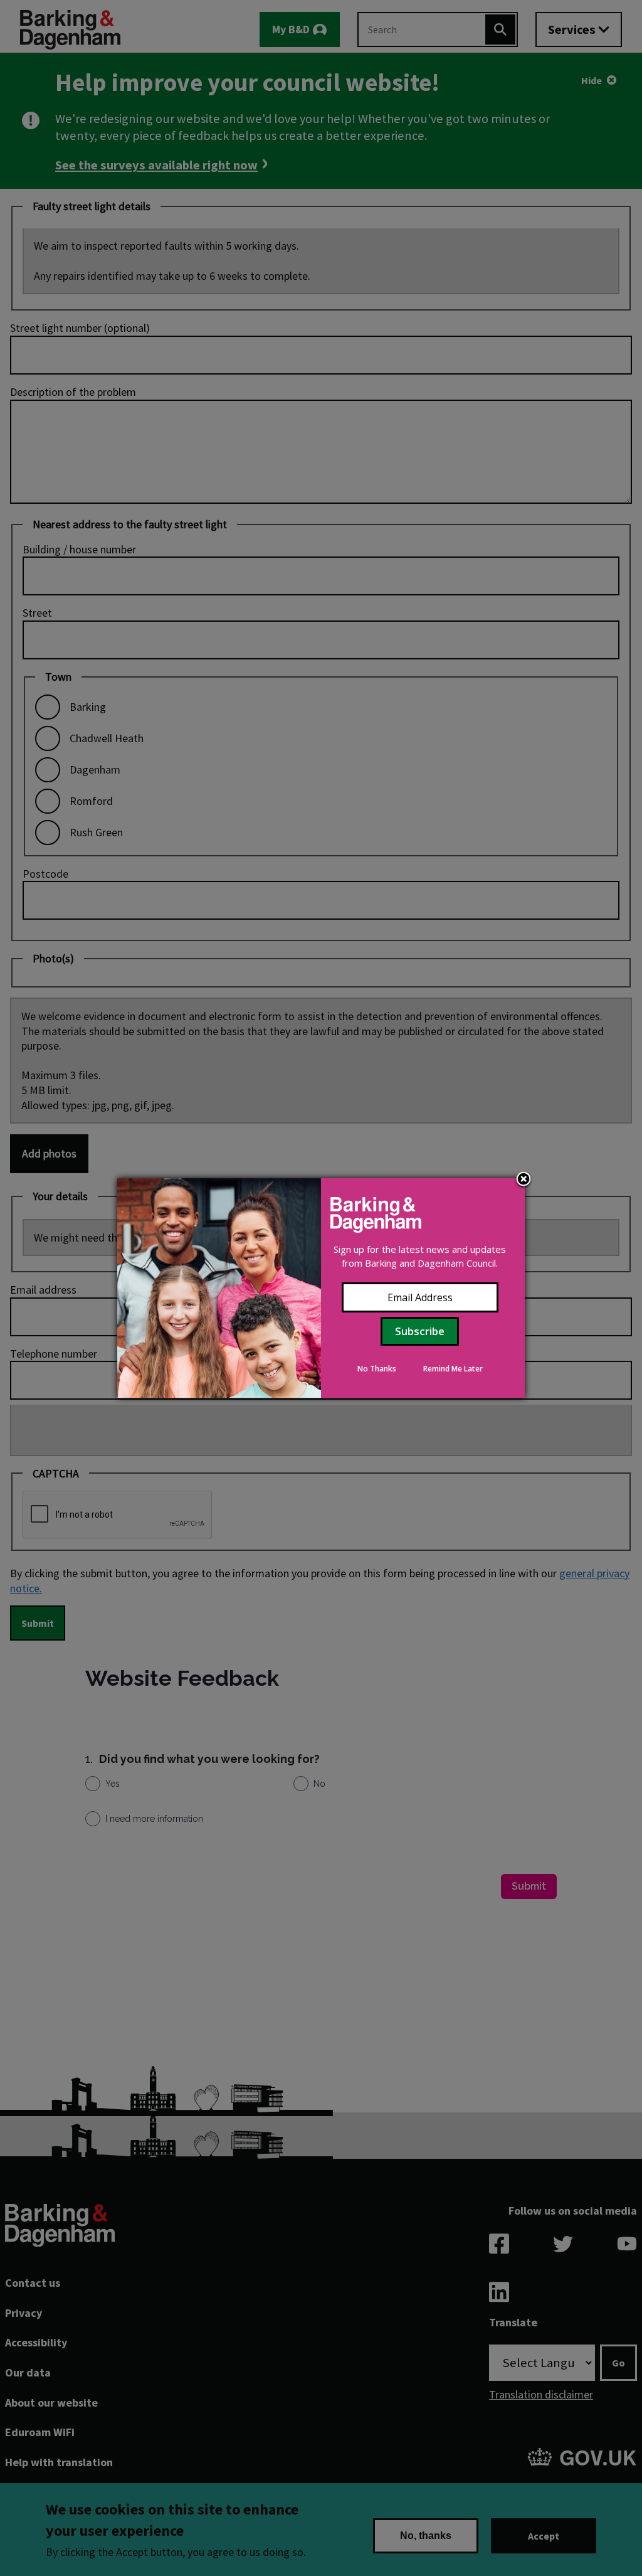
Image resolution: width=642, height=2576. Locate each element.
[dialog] (321, 1288)
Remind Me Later (453, 1369)
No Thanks (377, 1369)
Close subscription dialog (524, 1180)
